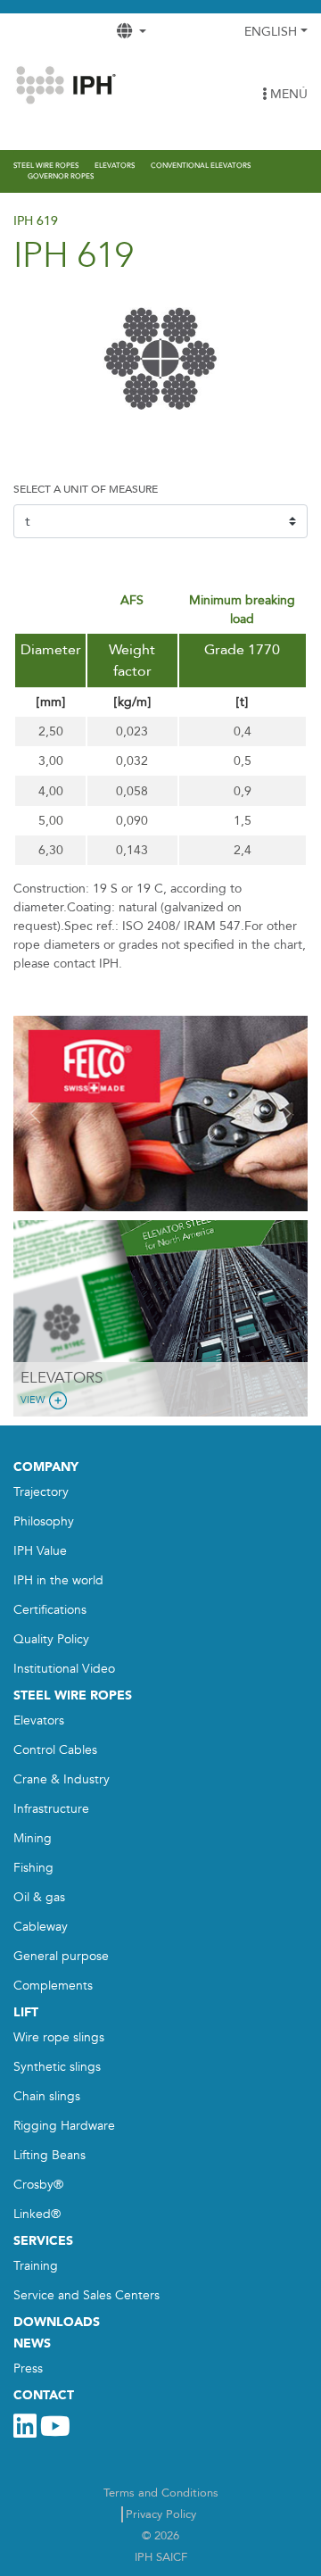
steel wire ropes (73, 1695)
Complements (53, 1986)
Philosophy (44, 1521)
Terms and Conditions (161, 2493)
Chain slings (47, 2096)
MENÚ (287, 94)
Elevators (39, 1720)
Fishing (33, 1868)
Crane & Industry (62, 1779)
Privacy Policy (161, 2514)
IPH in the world (58, 1580)
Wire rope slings (59, 2037)
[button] (36, 1114)
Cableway (41, 1927)
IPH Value (40, 1551)
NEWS (32, 2343)
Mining (33, 1838)
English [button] (271, 32)
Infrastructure (51, 1809)
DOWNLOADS (57, 2322)
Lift (26, 2012)
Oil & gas (39, 1897)
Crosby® (38, 2185)
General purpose (61, 1956)
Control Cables (55, 1750)
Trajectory (41, 1492)
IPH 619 (36, 221)
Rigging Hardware (64, 2126)
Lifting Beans (49, 2155)
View (33, 1400)
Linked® (37, 2214)
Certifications (50, 1610)
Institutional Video (64, 1669)
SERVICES (43, 2241)
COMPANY (46, 1467)
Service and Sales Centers (86, 2295)
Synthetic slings (57, 2067)
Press (28, 2368)
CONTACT (44, 2395)
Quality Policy (51, 1639)
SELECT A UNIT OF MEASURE (86, 489)
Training (36, 2266)
